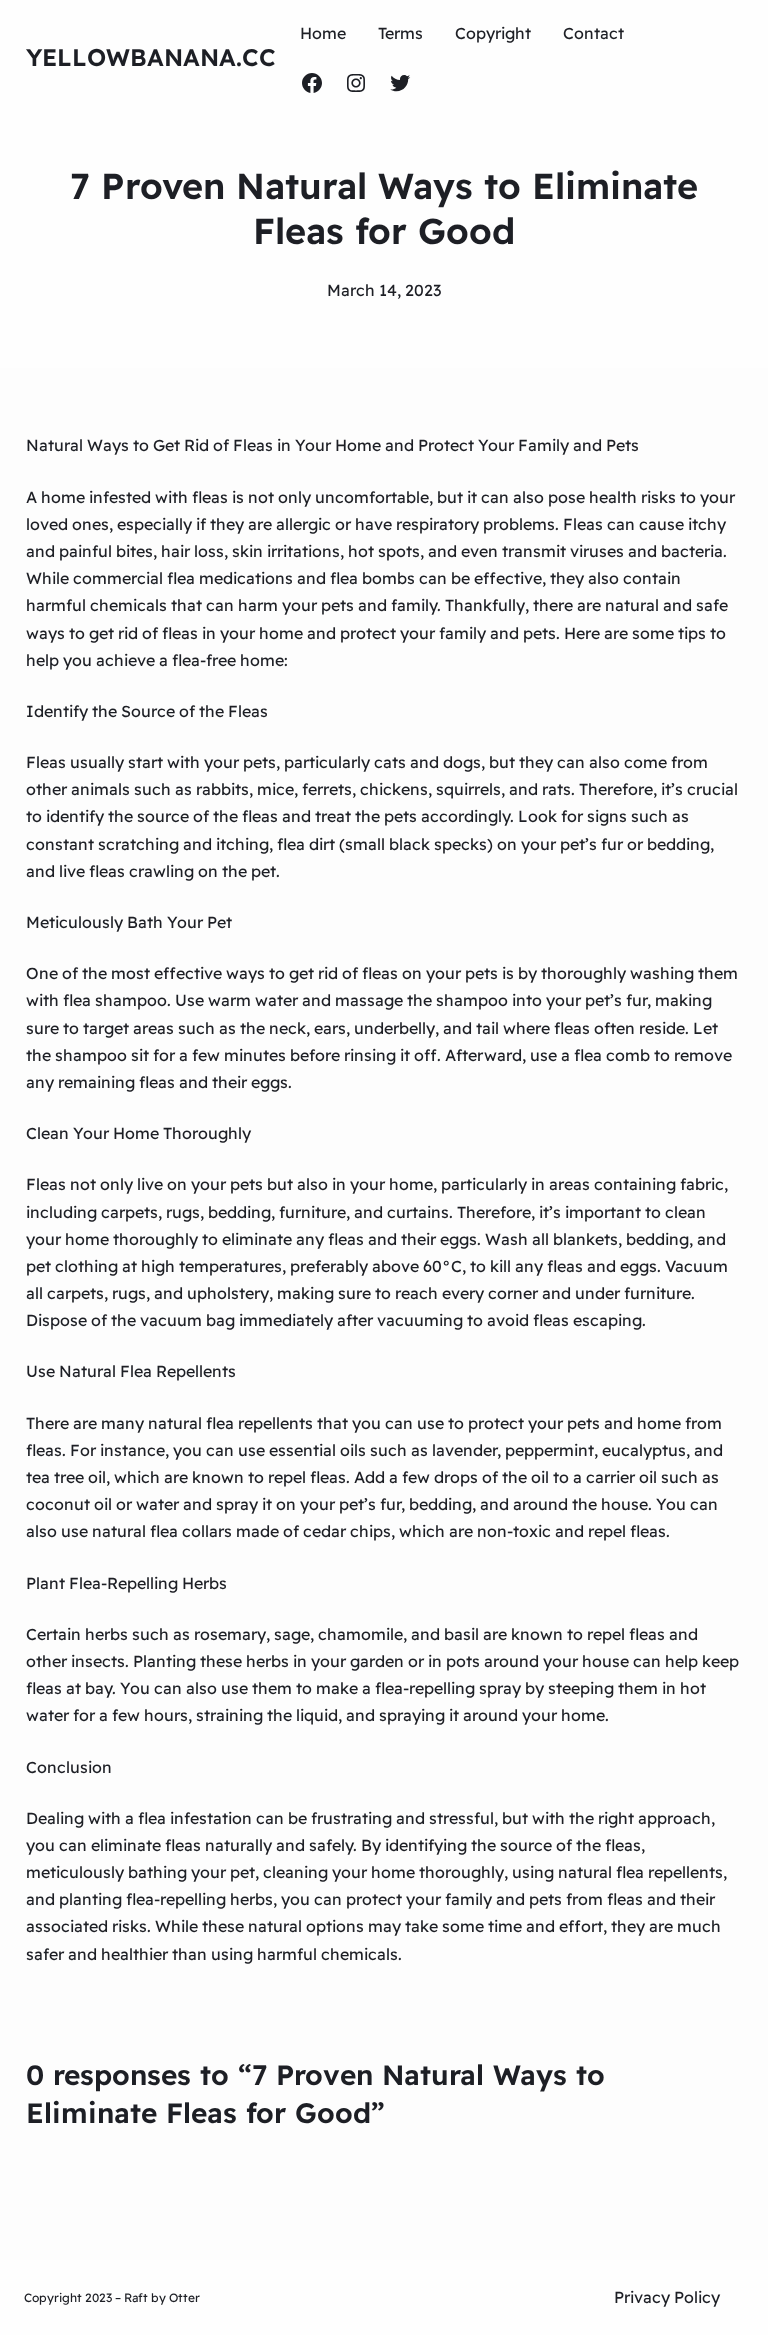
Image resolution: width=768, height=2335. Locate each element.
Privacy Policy (667, 2297)
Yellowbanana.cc (151, 57)
